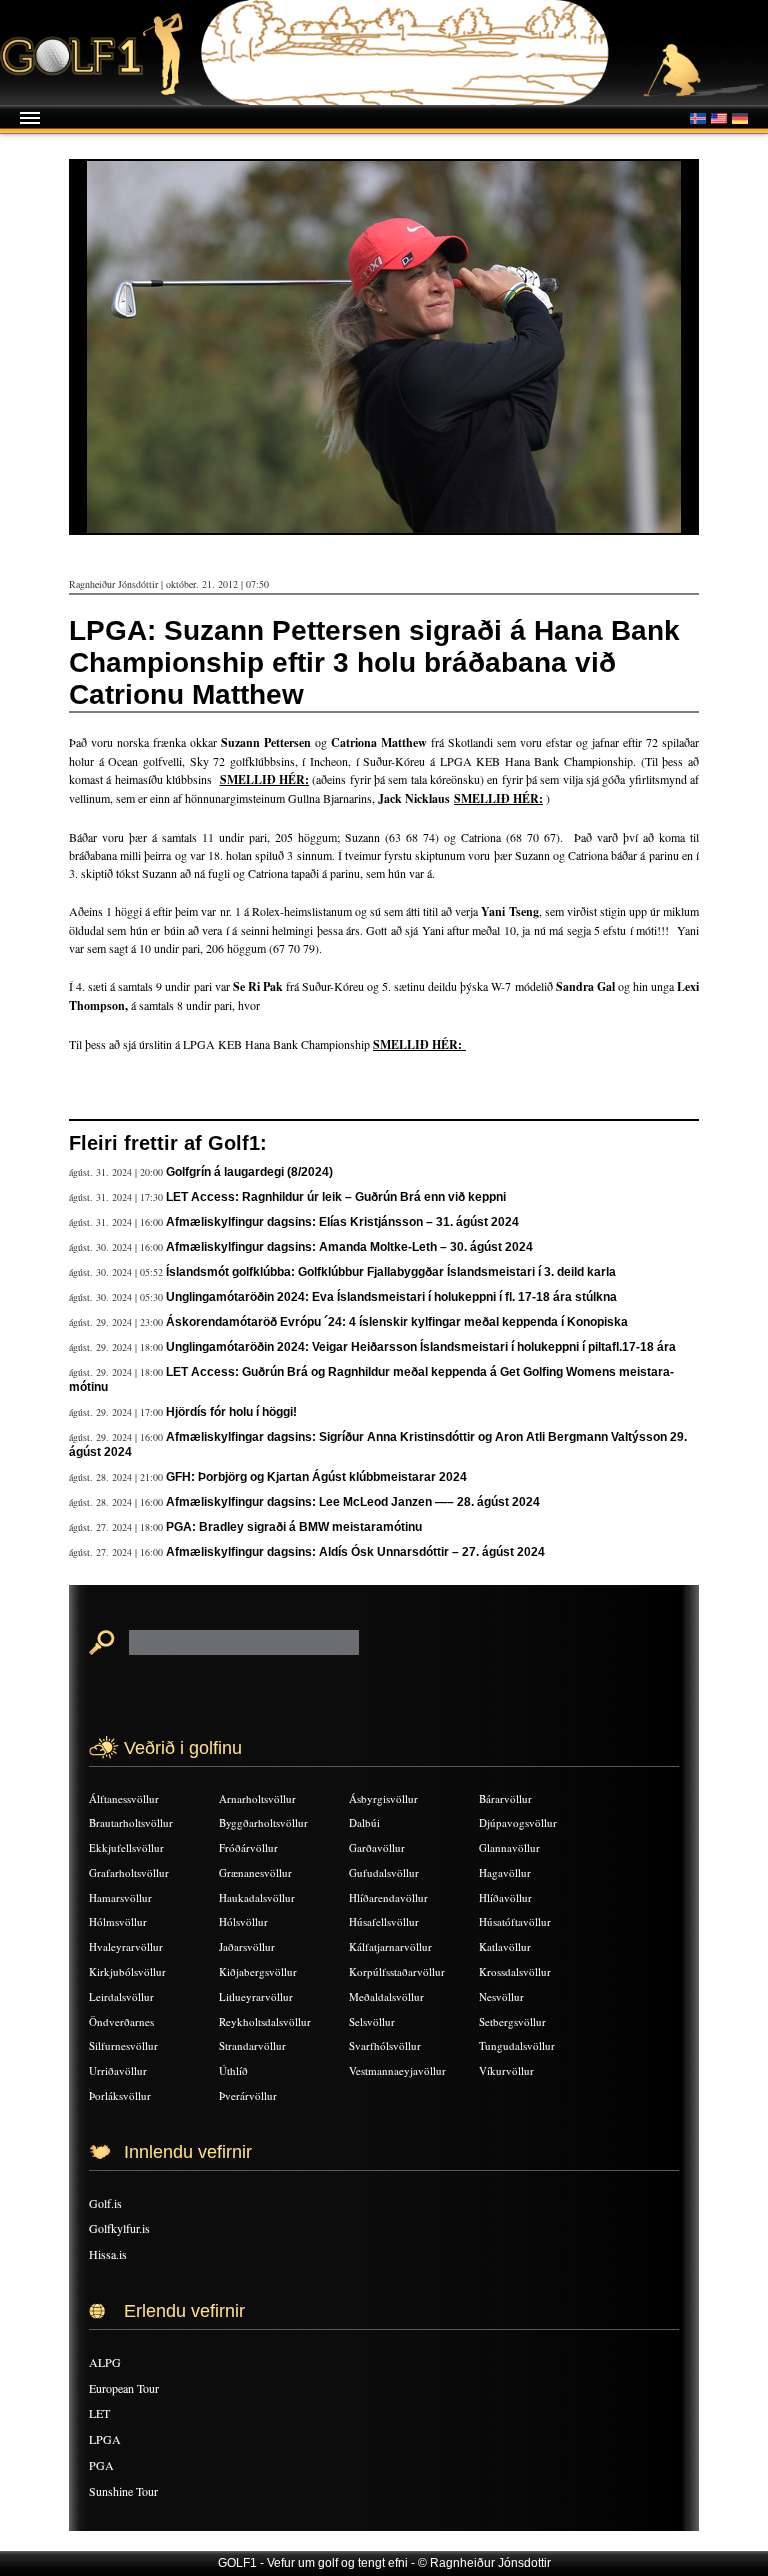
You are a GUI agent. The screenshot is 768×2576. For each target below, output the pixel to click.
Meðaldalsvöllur (386, 1996)
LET (99, 2413)
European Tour (124, 2388)
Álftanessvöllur (124, 1798)
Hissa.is (108, 2254)
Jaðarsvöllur (247, 1946)
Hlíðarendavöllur (388, 1897)
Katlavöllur (505, 1946)
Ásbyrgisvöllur (383, 1798)
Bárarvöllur (505, 1798)
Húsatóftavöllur (515, 1921)
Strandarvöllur (252, 2045)
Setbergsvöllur (512, 2021)
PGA (101, 2465)
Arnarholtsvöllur (257, 1798)
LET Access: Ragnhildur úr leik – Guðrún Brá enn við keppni (336, 1197)
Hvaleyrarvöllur (126, 1946)
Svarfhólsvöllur (385, 2045)
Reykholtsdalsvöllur (265, 2021)
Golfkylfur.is (119, 2228)
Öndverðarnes (121, 2021)
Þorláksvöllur (120, 2095)
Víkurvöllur (506, 2070)
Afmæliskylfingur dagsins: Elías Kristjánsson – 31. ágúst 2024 (342, 1222)
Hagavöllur (505, 1872)
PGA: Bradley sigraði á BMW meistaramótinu (294, 1527)
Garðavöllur (377, 1847)
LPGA (105, 2439)
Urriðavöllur (118, 2070)
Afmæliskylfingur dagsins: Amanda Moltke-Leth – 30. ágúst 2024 (349, 1247)
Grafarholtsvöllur (129, 1872)
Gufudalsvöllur (384, 1872)
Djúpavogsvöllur (518, 1822)
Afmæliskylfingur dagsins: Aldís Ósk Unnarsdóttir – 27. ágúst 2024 (355, 1552)
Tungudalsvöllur (517, 2045)
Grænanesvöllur (255, 1872)
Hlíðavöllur (505, 1897)
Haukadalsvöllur (257, 1897)
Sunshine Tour (123, 2491)
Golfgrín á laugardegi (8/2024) (249, 1172)
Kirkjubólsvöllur (127, 1971)
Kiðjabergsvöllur (258, 1971)
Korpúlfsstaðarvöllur (397, 1971)
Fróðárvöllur (248, 1847)
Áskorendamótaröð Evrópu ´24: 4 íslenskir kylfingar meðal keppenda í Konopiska (397, 1322)
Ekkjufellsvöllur (126, 1847)
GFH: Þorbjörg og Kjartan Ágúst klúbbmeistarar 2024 (316, 1477)
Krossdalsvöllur (515, 1971)
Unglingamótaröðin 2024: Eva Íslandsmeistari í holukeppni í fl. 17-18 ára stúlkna (391, 1297)
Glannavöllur (509, 1847)
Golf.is (105, 2203)
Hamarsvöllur (120, 1897)
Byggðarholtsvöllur (263, 1822)
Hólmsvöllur (118, 1921)
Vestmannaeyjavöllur (397, 2070)
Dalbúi (364, 1822)
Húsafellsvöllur (384, 1921)
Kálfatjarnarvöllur (390, 1946)
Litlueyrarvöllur (256, 1996)
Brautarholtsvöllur (131, 1822)
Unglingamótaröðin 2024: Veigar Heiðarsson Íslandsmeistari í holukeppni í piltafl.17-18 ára (421, 1347)
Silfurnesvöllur (123, 2045)
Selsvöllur (372, 2021)
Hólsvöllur (243, 1921)
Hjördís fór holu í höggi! (231, 1412)
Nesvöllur (501, 1996)
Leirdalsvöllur (121, 1996)
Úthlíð (233, 2070)
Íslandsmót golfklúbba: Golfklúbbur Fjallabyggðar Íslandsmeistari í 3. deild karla (391, 1272)
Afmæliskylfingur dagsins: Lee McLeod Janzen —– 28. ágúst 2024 (353, 1502)
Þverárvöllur (248, 2095)
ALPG (105, 2362)
